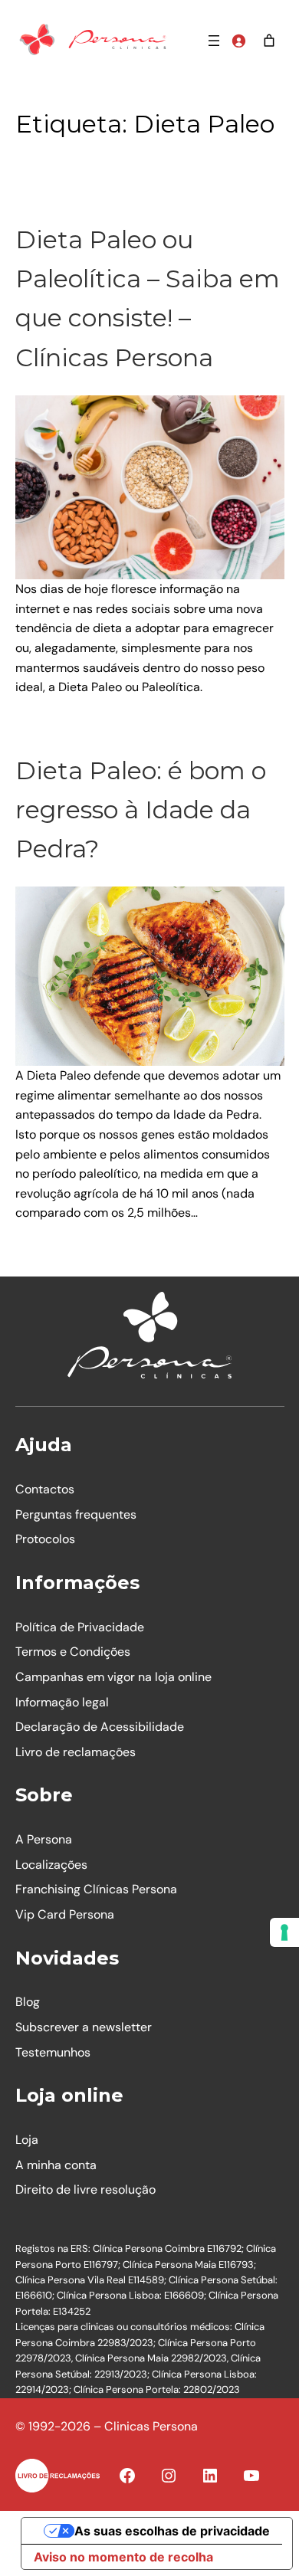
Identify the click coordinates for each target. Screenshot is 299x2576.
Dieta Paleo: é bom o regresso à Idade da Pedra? (141, 810)
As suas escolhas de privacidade (172, 2531)
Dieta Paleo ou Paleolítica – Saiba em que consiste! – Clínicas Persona (148, 298)
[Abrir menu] (214, 41)
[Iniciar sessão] (238, 41)
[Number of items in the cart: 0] (269, 41)
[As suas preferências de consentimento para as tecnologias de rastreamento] (284, 1932)
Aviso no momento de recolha (123, 2557)
